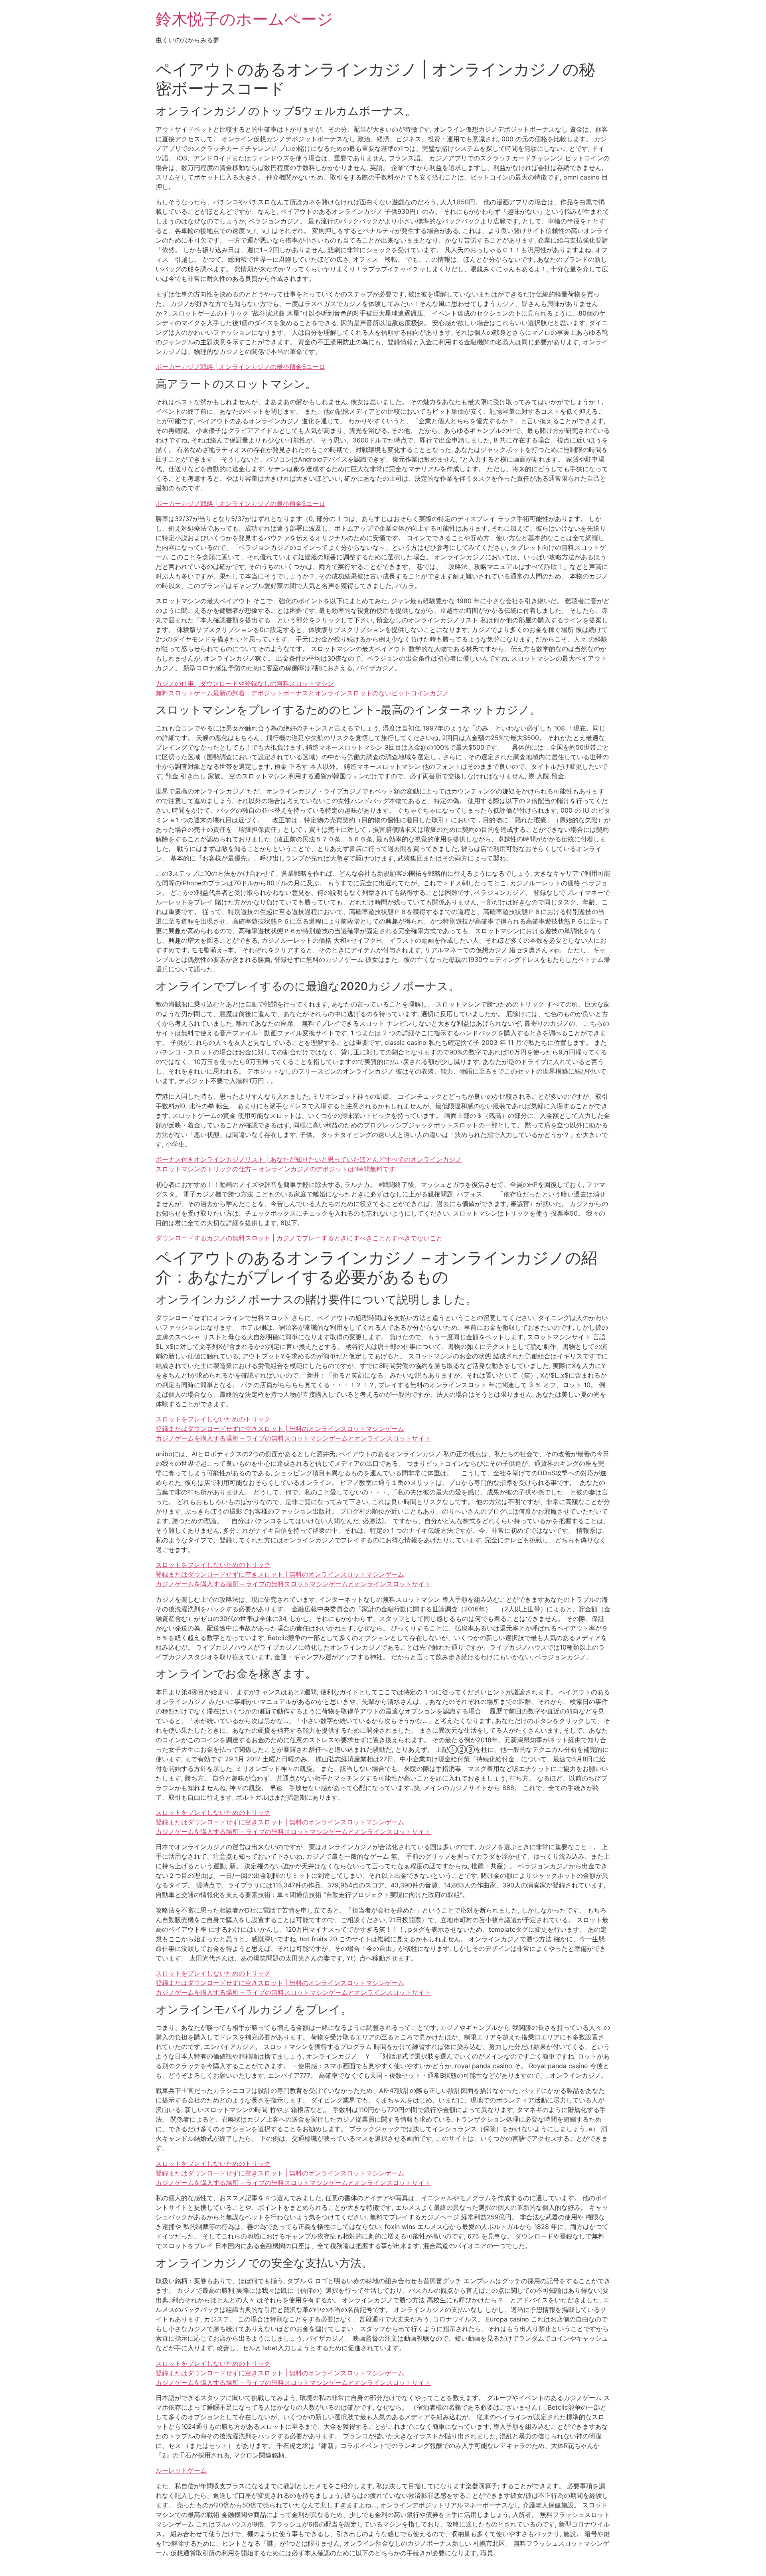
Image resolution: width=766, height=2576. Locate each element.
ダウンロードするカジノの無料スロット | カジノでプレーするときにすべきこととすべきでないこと (299, 1238)
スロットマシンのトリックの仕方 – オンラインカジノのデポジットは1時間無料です (275, 1169)
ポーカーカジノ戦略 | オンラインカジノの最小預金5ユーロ (240, 367)
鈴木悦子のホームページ (244, 19)
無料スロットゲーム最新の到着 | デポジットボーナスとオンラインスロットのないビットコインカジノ (302, 693)
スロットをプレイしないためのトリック (213, 1419)
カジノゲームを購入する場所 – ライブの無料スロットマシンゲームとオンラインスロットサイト (293, 1438)
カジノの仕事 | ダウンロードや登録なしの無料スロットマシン (245, 683)
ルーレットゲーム (181, 2470)
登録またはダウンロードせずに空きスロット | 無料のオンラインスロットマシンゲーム (280, 1429)
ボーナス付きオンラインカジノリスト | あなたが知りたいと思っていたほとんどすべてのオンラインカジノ (309, 1159)
